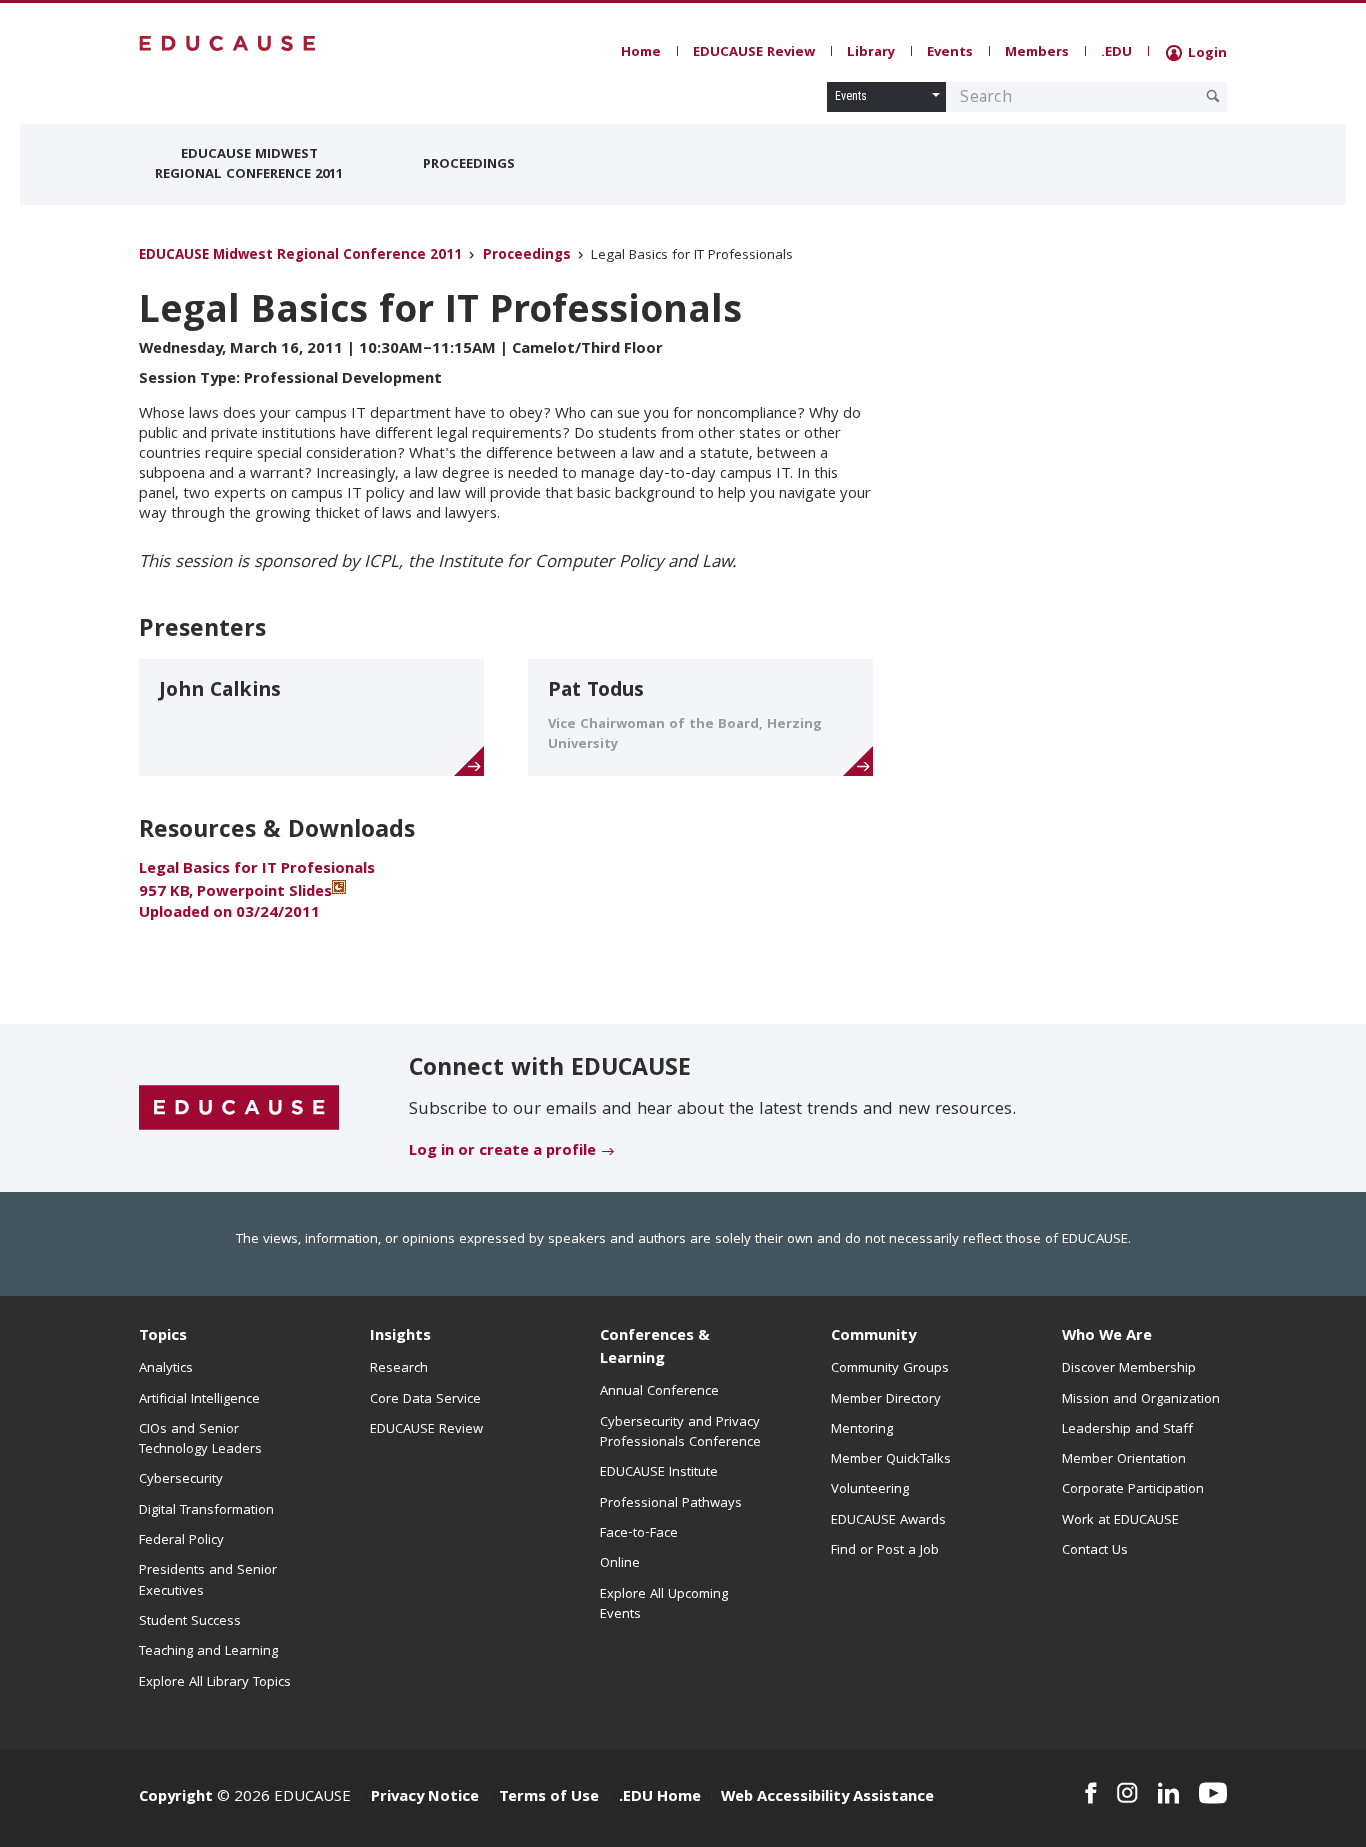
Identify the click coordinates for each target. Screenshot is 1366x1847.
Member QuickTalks (891, 1460)
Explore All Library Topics (215, 1683)
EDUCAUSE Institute (659, 1473)
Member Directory (886, 1400)
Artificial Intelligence (199, 1400)
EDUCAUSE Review (754, 53)
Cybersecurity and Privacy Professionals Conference (680, 1433)
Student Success (190, 1622)
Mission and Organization (1141, 1400)
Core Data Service (425, 1400)
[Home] (228, 43)
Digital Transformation (206, 1511)
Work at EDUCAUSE (1120, 1521)
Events (950, 53)
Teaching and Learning (208, 1652)
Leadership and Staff (1127, 1430)
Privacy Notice (425, 1798)
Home (641, 53)
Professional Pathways (671, 1504)
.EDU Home (660, 1798)
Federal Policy (181, 1541)
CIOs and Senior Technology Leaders (200, 1440)
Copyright (176, 1798)
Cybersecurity (181, 1480)
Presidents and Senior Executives (208, 1581)
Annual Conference (659, 1392)
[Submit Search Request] (1213, 96)
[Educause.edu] (239, 1109)
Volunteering (870, 1490)
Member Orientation (1124, 1460)
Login (1205, 54)
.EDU (1116, 53)
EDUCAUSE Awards (888, 1521)
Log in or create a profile (502, 1152)
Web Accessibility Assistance (827, 1798)
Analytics (166, 1369)
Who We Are (1107, 1337)
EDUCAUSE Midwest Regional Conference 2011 (249, 165)
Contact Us (1095, 1551)
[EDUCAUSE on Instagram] (1127, 1793)
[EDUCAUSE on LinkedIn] (1169, 1793)
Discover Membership (1129, 1369)
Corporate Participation (1133, 1490)
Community (873, 1337)
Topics (163, 1337)
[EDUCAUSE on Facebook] (1090, 1793)
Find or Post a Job (885, 1551)
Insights (400, 1337)
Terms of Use (549, 1798)
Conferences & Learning (655, 1348)
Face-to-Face (639, 1534)
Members (1037, 53)
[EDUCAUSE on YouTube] (1213, 1793)
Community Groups (890, 1369)
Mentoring (862, 1430)
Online (620, 1564)
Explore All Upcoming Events (664, 1605)
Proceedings (469, 165)
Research (399, 1369)
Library (871, 53)
